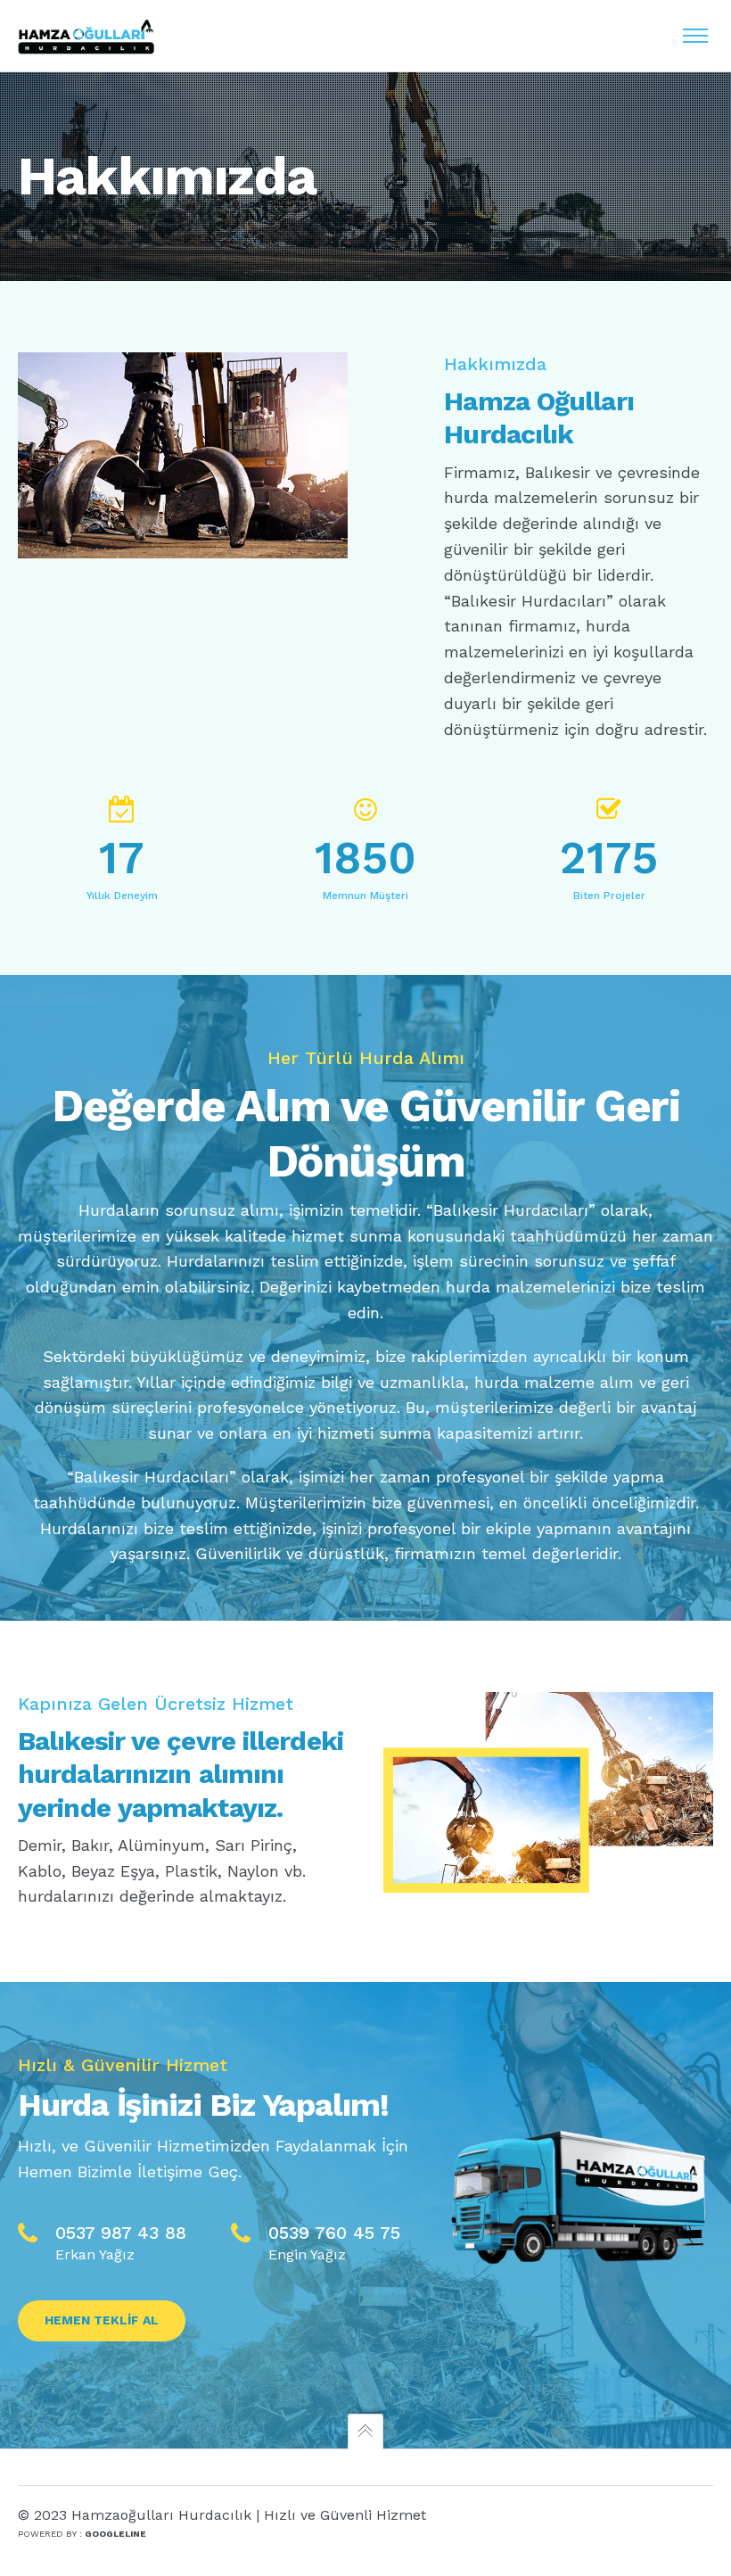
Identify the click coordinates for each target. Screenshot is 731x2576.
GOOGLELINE (115, 2534)
